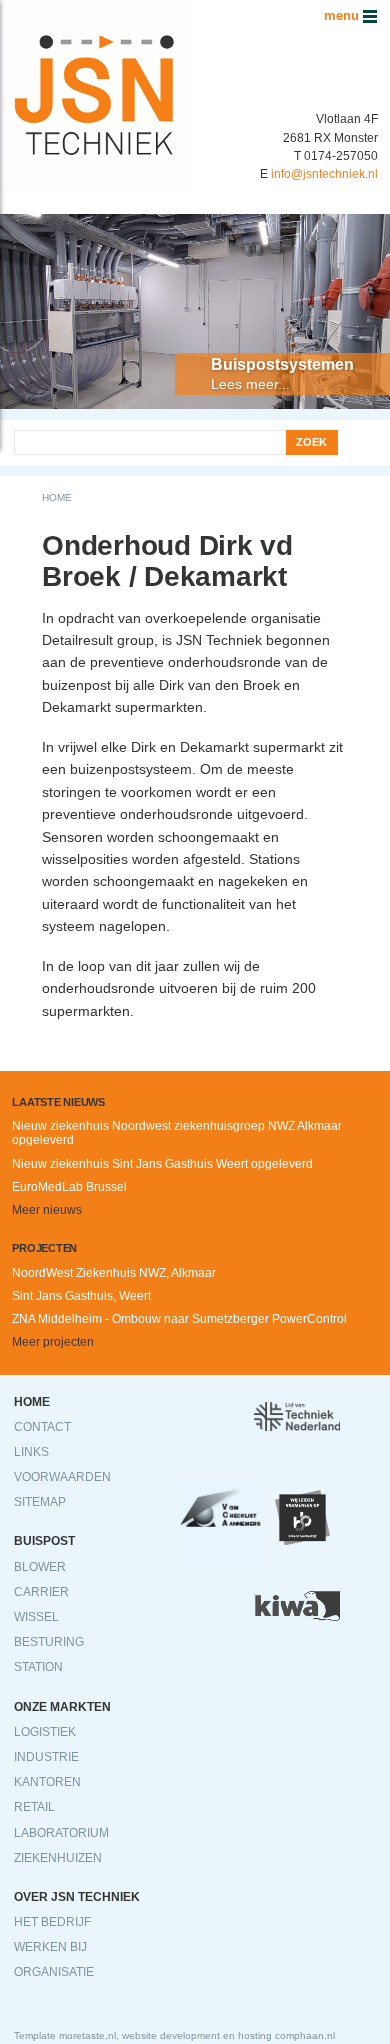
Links (31, 1452)
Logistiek (45, 1732)
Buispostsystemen (282, 364)
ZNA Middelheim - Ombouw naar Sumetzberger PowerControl (179, 1319)
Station (38, 1667)
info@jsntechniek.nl (324, 174)
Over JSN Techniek (77, 1897)
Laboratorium (61, 1833)
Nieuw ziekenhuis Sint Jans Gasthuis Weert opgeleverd (162, 1164)
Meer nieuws (47, 1210)
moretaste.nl (87, 2035)
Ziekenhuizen (58, 1858)
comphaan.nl (305, 2035)
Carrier (41, 1592)
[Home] (95, 11)
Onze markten (62, 1707)
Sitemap (40, 1502)
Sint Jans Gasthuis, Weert (81, 1296)
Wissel (36, 1617)
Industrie (46, 1757)
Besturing (49, 1642)
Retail (34, 1807)
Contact (42, 1427)
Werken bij (50, 1947)
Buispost (44, 1541)
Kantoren (47, 1782)
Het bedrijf (52, 1922)
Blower (40, 1567)
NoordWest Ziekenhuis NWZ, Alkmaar (114, 1273)
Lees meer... (250, 384)
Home (57, 497)
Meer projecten (53, 1342)
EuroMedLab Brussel (69, 1187)
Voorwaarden (62, 1477)
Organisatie (54, 1972)
